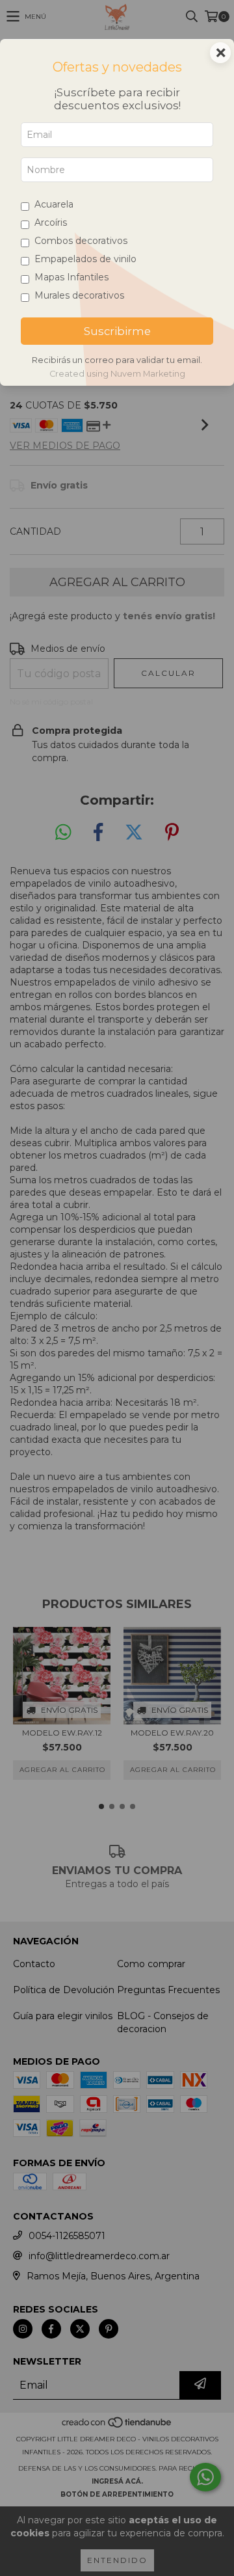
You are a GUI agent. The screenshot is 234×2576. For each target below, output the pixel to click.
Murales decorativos (79, 295)
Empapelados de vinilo (85, 259)
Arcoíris (51, 222)
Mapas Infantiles (71, 277)
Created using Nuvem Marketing (117, 374)
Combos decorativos (81, 241)
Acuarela (54, 204)
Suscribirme (117, 331)
